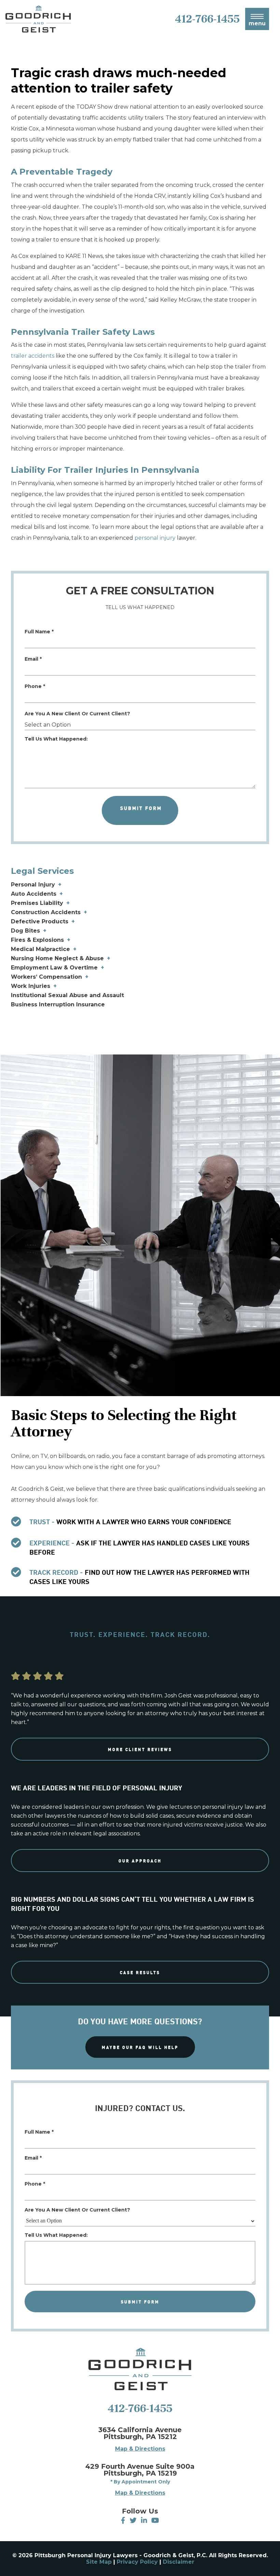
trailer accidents (33, 356)
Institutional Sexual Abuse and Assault (67, 995)
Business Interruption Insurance (58, 1004)
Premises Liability (37, 903)
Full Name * (39, 632)
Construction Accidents (46, 912)
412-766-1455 (140, 2408)
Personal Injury (33, 885)
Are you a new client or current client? (77, 714)
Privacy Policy (137, 2562)
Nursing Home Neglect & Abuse (57, 958)
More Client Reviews (140, 1749)
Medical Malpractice (40, 949)
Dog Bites (25, 931)
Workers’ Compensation (46, 977)
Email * (33, 659)
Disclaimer (179, 2562)
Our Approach (140, 1861)
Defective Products (40, 921)
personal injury (155, 538)
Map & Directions (140, 2449)
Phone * (35, 686)
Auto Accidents (34, 894)
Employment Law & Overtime (54, 968)
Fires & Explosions (37, 940)
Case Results (140, 1972)
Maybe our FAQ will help (140, 2047)
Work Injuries (31, 986)
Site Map (99, 2562)
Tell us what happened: (56, 739)
